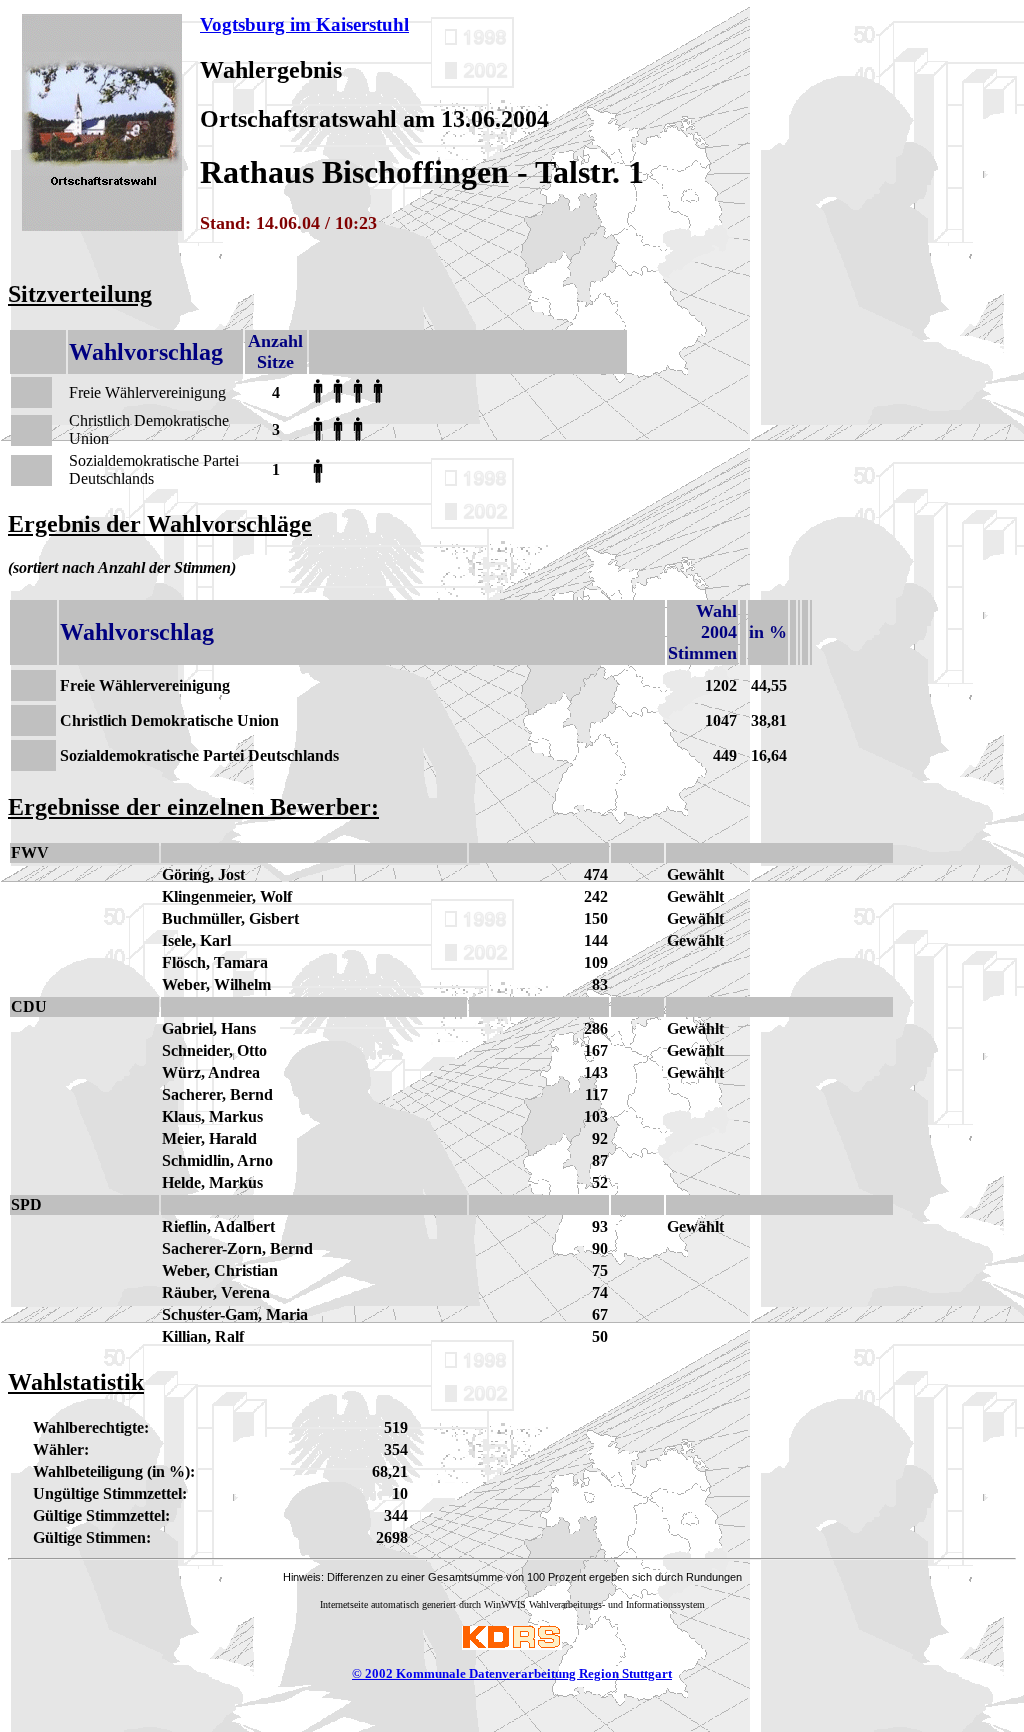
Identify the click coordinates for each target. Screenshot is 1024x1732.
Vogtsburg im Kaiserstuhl (304, 24)
